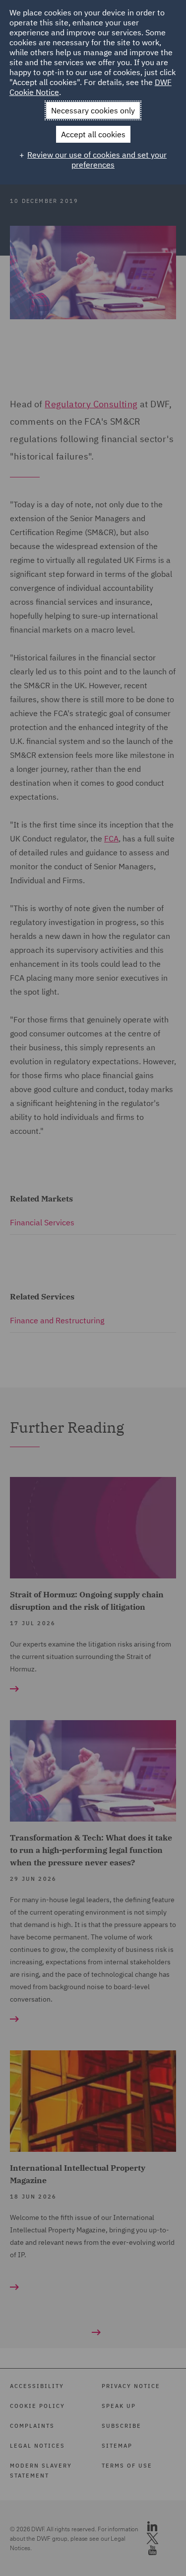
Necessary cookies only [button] (93, 110)
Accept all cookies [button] (93, 134)
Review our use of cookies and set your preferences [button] (97, 160)
